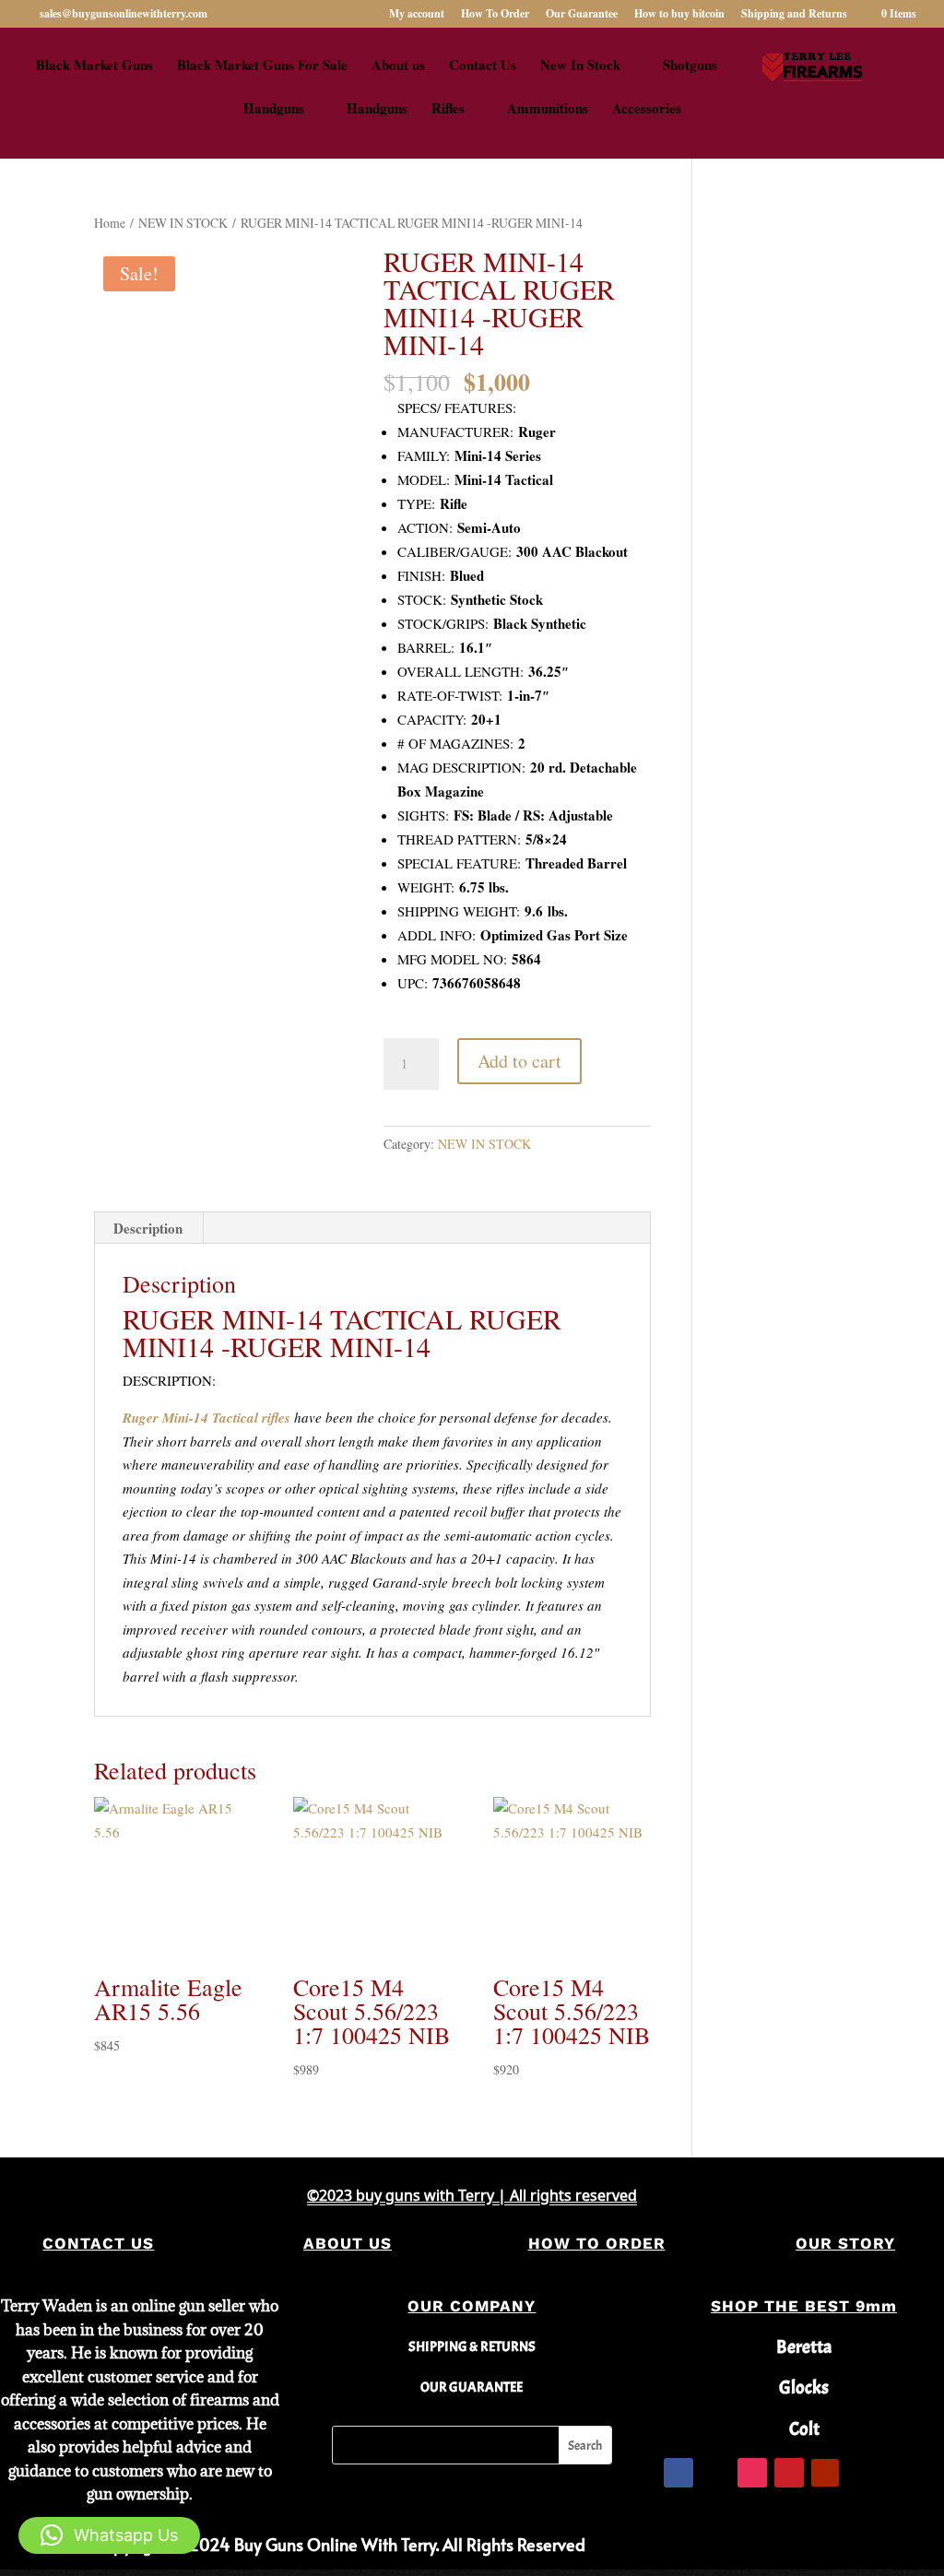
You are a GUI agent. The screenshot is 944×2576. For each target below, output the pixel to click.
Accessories (647, 110)
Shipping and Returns (794, 15)
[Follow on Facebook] (678, 2473)
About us (398, 66)
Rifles (448, 110)
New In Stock (580, 66)
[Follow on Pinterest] (789, 2473)
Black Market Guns (94, 66)
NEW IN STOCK (183, 223)
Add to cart (519, 1061)
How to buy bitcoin (679, 15)
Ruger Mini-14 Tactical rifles (206, 1418)
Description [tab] (148, 1228)
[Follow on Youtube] (825, 2473)
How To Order (495, 15)
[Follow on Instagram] (752, 2473)
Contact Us (483, 66)
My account (417, 15)
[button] (109, 2535)
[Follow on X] (715, 2473)
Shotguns (690, 66)
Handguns (274, 110)
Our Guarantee (582, 15)
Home (110, 223)
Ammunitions (548, 110)
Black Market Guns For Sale (262, 66)
